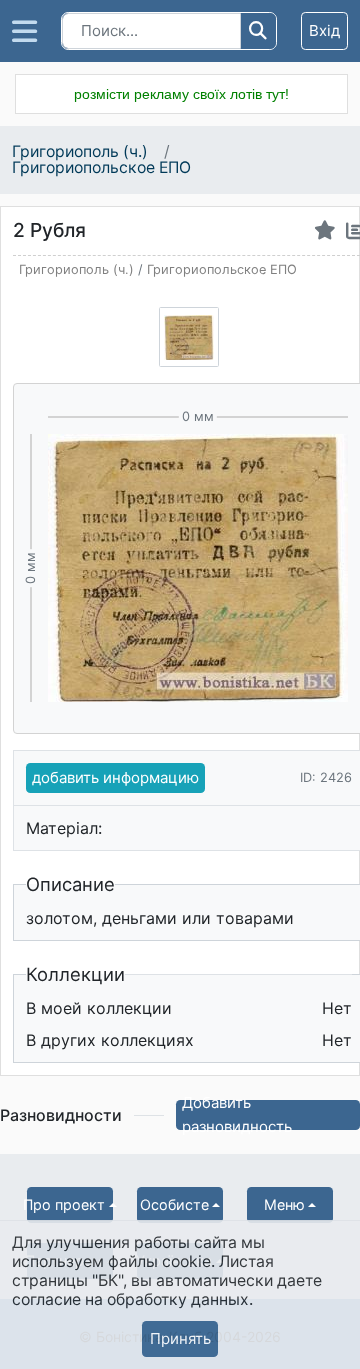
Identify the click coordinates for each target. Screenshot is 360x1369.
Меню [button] (284, 1204)
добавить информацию (115, 777)
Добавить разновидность (237, 1115)
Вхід (324, 30)
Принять (180, 1338)
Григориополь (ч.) (82, 151)
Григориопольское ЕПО (101, 167)
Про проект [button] (66, 1204)
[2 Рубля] (189, 337)
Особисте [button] (174, 1204)
